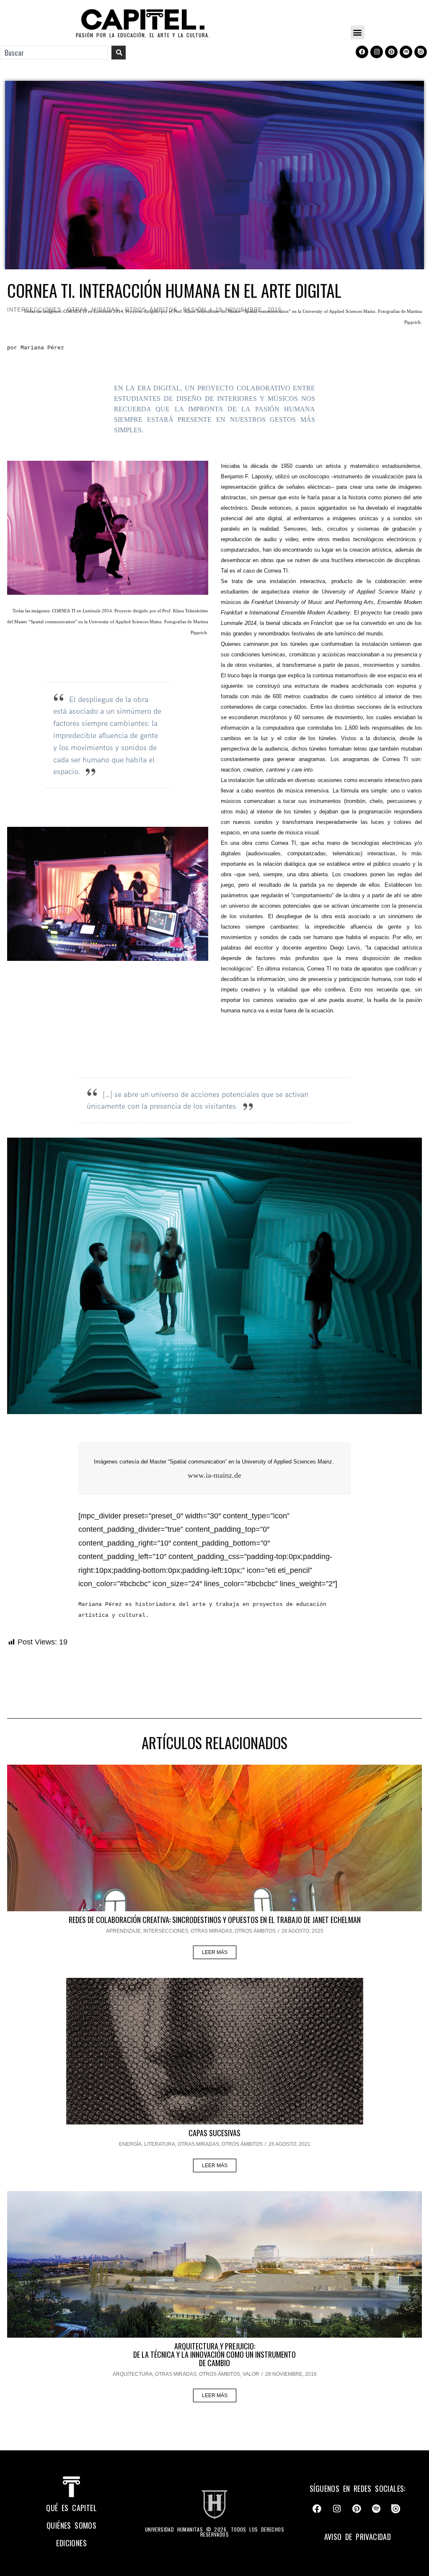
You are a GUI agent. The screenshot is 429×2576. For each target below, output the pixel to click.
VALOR (251, 2374)
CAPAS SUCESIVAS (214, 2133)
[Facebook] (362, 52)
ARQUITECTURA (133, 2374)
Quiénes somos (71, 2525)
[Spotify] (406, 52)
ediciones (71, 2543)
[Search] (119, 53)
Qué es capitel (71, 2508)
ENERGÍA (130, 2144)
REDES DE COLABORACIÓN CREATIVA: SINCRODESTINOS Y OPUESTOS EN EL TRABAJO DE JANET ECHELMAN (215, 1920)
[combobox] (54, 53)
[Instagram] (377, 52)
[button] (358, 32)
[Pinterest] (391, 52)
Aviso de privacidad (358, 2537)
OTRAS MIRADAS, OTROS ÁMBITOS (233, 1931)
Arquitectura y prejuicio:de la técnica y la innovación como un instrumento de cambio (214, 2354)
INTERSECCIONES (166, 1931)
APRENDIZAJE (123, 1931)
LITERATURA (160, 2144)
